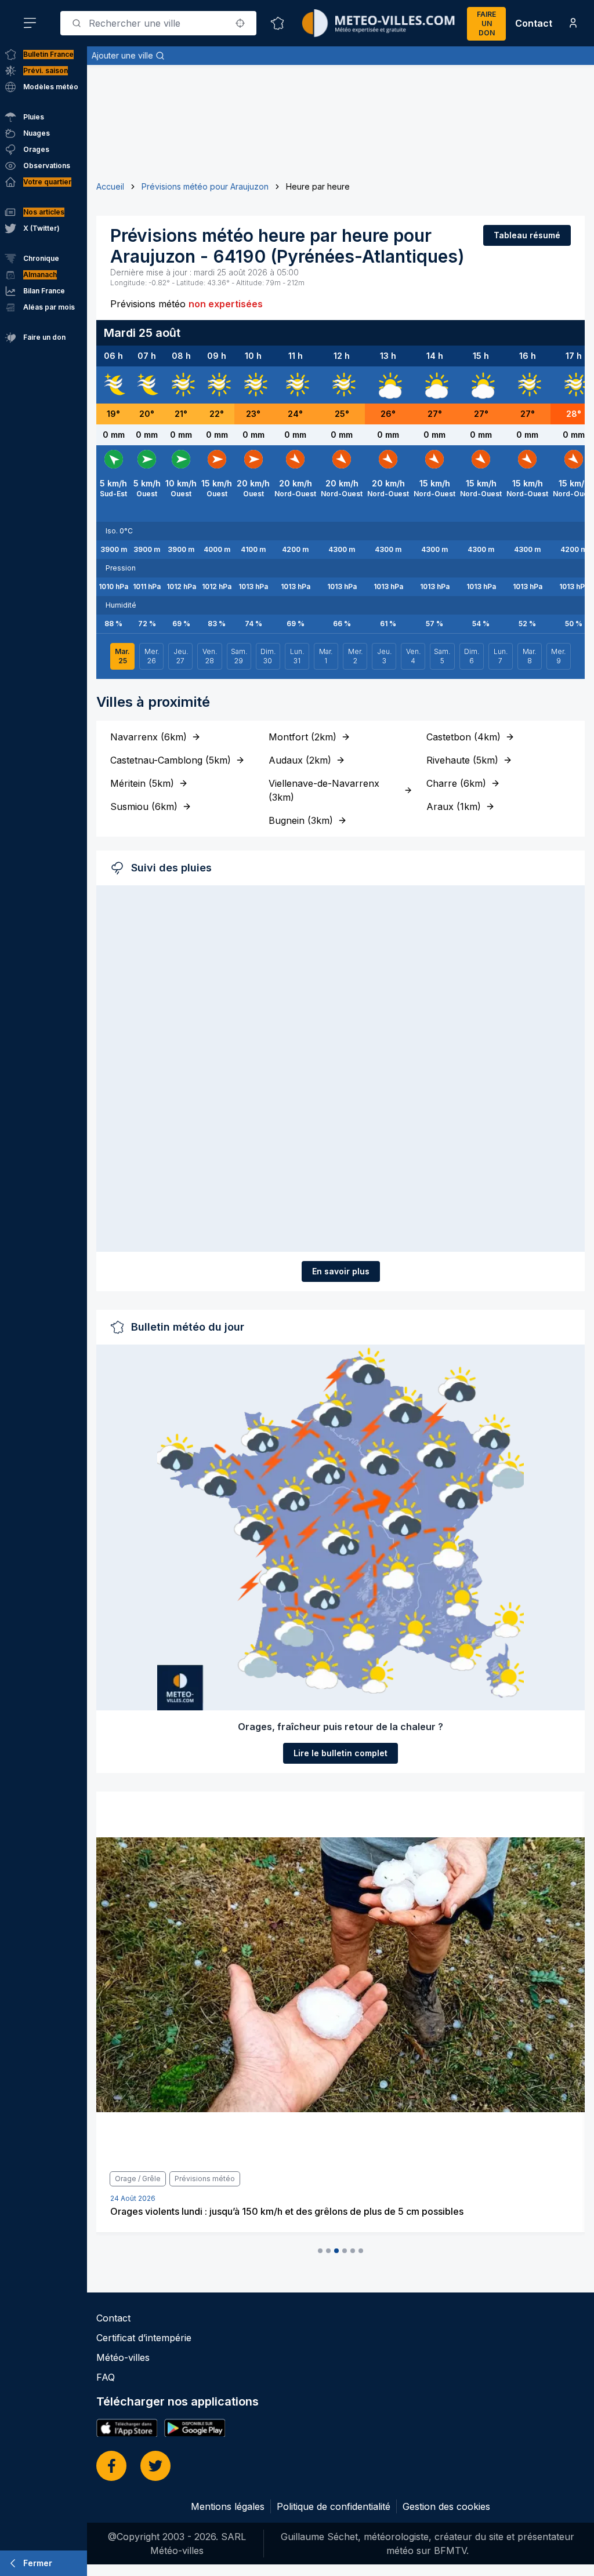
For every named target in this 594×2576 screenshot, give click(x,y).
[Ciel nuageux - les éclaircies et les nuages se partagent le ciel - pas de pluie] (388, 385)
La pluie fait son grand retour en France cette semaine (228, 2211)
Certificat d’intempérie (144, 2338)
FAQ (106, 2377)
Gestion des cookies (446, 2506)
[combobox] (158, 23)
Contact (534, 23)
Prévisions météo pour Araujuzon (205, 186)
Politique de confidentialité (334, 2506)
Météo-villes (123, 2357)
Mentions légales (228, 2506)
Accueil (110, 186)
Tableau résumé (527, 235)
